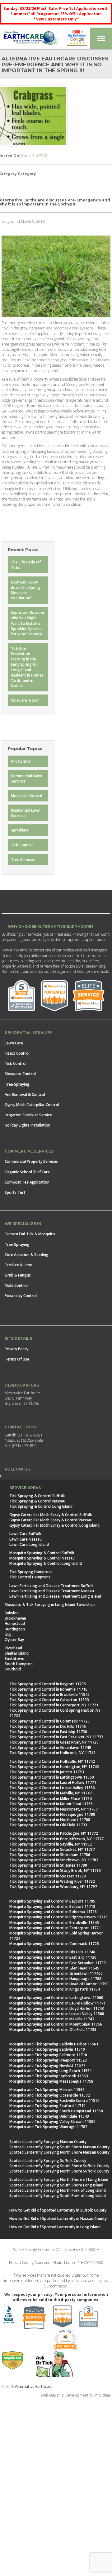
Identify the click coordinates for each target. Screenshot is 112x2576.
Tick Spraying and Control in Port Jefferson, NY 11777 (56, 1839)
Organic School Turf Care (27, 1172)
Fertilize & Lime (18, 1265)
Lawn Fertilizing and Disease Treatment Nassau (52, 1591)
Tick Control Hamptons (30, 1577)
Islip (8, 1634)
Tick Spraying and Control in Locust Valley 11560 (52, 1788)
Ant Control (21, 761)
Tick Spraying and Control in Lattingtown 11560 (52, 1777)
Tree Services (23, 860)
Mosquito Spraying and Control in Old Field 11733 (53, 2029)
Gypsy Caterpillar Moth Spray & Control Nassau (51, 1520)
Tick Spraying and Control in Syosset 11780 (48, 1876)
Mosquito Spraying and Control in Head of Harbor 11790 (59, 1984)
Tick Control (22, 845)
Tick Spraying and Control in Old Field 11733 (48, 1825)
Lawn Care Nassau (26, 1539)
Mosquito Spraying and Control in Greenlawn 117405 (56, 1973)
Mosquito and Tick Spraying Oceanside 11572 (50, 2095)
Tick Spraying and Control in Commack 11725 (49, 1721)
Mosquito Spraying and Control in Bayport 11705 (52, 1901)
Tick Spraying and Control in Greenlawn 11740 (50, 1747)
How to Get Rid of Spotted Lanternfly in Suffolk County (58, 2210)
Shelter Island (17, 1653)
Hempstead (15, 1623)
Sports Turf (15, 1192)
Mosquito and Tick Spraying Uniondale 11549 (49, 2116)
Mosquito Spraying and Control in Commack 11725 (54, 1944)
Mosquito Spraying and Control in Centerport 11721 (55, 1928)
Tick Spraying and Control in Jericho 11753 (47, 1772)
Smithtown (14, 1659)
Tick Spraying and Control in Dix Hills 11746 (48, 1726)
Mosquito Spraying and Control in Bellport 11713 (52, 1906)
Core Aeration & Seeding (27, 1255)
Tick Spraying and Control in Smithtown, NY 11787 (54, 1860)
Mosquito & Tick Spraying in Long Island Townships (50, 1605)
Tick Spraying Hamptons (31, 1572)
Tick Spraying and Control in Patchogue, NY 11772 (54, 1833)
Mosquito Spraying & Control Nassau (42, 1558)
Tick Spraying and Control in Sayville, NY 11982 (51, 1844)
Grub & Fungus (18, 1275)
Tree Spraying (17, 1084)
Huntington (15, 1629)
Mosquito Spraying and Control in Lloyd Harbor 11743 (57, 2008)
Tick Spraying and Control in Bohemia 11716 (48, 1689)
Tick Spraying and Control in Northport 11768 (50, 1820)
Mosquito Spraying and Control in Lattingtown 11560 (56, 1998)
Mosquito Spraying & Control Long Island (46, 1563)
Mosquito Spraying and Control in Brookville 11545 (54, 1923)
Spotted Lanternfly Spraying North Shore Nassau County (59, 2152)
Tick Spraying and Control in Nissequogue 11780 (52, 1814)
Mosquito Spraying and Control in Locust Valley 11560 (57, 2014)
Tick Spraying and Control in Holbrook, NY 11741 (52, 1753)
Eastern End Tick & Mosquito (30, 1234)
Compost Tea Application (27, 1182)
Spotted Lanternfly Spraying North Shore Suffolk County (59, 2171)
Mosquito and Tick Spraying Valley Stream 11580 (52, 2122)
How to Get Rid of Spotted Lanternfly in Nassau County (58, 2219)
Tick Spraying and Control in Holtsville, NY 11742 (52, 1761)
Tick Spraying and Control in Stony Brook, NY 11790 (55, 1870)
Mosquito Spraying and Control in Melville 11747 (52, 2019)
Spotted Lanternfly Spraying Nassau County (48, 2142)
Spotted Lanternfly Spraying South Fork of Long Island (58, 2196)
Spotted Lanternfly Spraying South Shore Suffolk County (59, 2166)
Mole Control (16, 1285)
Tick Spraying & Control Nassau (37, 1501)
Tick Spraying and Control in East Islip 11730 (48, 1732)
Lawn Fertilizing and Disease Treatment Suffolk (51, 1586)
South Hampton (19, 1664)
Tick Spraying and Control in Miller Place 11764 (51, 1799)
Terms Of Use (17, 1359)
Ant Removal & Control (25, 1094)
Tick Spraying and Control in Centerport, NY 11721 (54, 1705)
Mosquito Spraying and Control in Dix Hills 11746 (52, 1952)
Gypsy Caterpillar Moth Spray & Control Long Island (54, 1525)
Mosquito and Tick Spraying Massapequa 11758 (51, 2081)
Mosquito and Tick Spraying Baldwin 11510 (47, 2049)
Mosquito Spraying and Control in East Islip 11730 (53, 1957)
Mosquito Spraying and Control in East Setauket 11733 (58, 1963)
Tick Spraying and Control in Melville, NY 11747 (51, 1793)
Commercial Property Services (31, 1161)
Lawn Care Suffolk (25, 1534)
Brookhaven (15, 1618)
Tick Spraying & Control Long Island (41, 1506)
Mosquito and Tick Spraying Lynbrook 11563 (49, 2076)
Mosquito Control (26, 796)
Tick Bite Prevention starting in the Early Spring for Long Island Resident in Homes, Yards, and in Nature (28, 667)
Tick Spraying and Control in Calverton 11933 (49, 1700)
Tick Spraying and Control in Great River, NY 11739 (54, 1742)
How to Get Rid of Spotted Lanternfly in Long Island (55, 2227)
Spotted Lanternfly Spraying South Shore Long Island (56, 2185)
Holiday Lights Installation (28, 1125)
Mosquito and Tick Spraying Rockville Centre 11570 (54, 2100)
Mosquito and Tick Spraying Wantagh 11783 (48, 2127)
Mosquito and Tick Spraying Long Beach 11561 (51, 2071)
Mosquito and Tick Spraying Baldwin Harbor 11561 (54, 2044)
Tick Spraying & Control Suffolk (37, 1496)
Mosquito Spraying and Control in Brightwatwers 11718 (58, 1917)
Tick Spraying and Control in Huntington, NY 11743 (54, 1767)
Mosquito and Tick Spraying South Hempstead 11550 (56, 2111)
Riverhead (13, 1648)
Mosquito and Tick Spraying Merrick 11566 (47, 2090)
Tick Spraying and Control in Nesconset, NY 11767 (54, 1809)
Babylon (12, 1613)
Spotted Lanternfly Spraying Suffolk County (48, 2161)
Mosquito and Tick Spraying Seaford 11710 (47, 2106)
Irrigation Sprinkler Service (28, 1115)
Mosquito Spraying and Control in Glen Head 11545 (54, 1968)
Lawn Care (14, 1043)
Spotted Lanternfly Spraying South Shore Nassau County (59, 2147)
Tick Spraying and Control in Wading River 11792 (52, 1881)
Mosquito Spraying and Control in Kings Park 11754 (55, 1989)
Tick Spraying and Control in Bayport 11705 (48, 1684)
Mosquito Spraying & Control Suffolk (42, 1553)
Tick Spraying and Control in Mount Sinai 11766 (51, 1804)
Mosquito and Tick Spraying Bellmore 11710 (48, 2055)
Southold (13, 1669)
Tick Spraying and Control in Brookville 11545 (49, 1694)
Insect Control (17, 1053)
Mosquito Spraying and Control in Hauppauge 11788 (55, 1979)
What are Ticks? (25, 700)
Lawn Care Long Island (29, 1544)
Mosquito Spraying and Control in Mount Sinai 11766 (56, 2024)
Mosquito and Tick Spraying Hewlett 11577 (47, 2065)
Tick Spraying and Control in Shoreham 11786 (50, 1855)
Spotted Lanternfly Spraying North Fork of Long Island (58, 2190)
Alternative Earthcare (34, 2386)
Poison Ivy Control (21, 1296)
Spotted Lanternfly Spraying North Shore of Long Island (59, 2179)
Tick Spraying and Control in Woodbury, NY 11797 (53, 1887)
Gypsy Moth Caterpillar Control (32, 1105)
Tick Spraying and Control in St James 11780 (48, 1865)
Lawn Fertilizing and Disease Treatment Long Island (55, 1596)
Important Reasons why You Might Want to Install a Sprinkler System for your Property (28, 623)
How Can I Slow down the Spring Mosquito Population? (26, 590)
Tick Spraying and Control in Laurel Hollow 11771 (53, 1782)
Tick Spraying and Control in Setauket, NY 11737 (52, 1849)
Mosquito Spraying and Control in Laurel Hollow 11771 (57, 2003)
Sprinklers (20, 830)
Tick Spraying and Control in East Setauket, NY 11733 (56, 1737)
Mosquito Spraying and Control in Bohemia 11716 (53, 1912)
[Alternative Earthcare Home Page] (31, 39)
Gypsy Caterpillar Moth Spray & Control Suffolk (51, 1515)
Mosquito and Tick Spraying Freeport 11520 (48, 2060)
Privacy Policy (16, 1349)
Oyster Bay (14, 1640)
